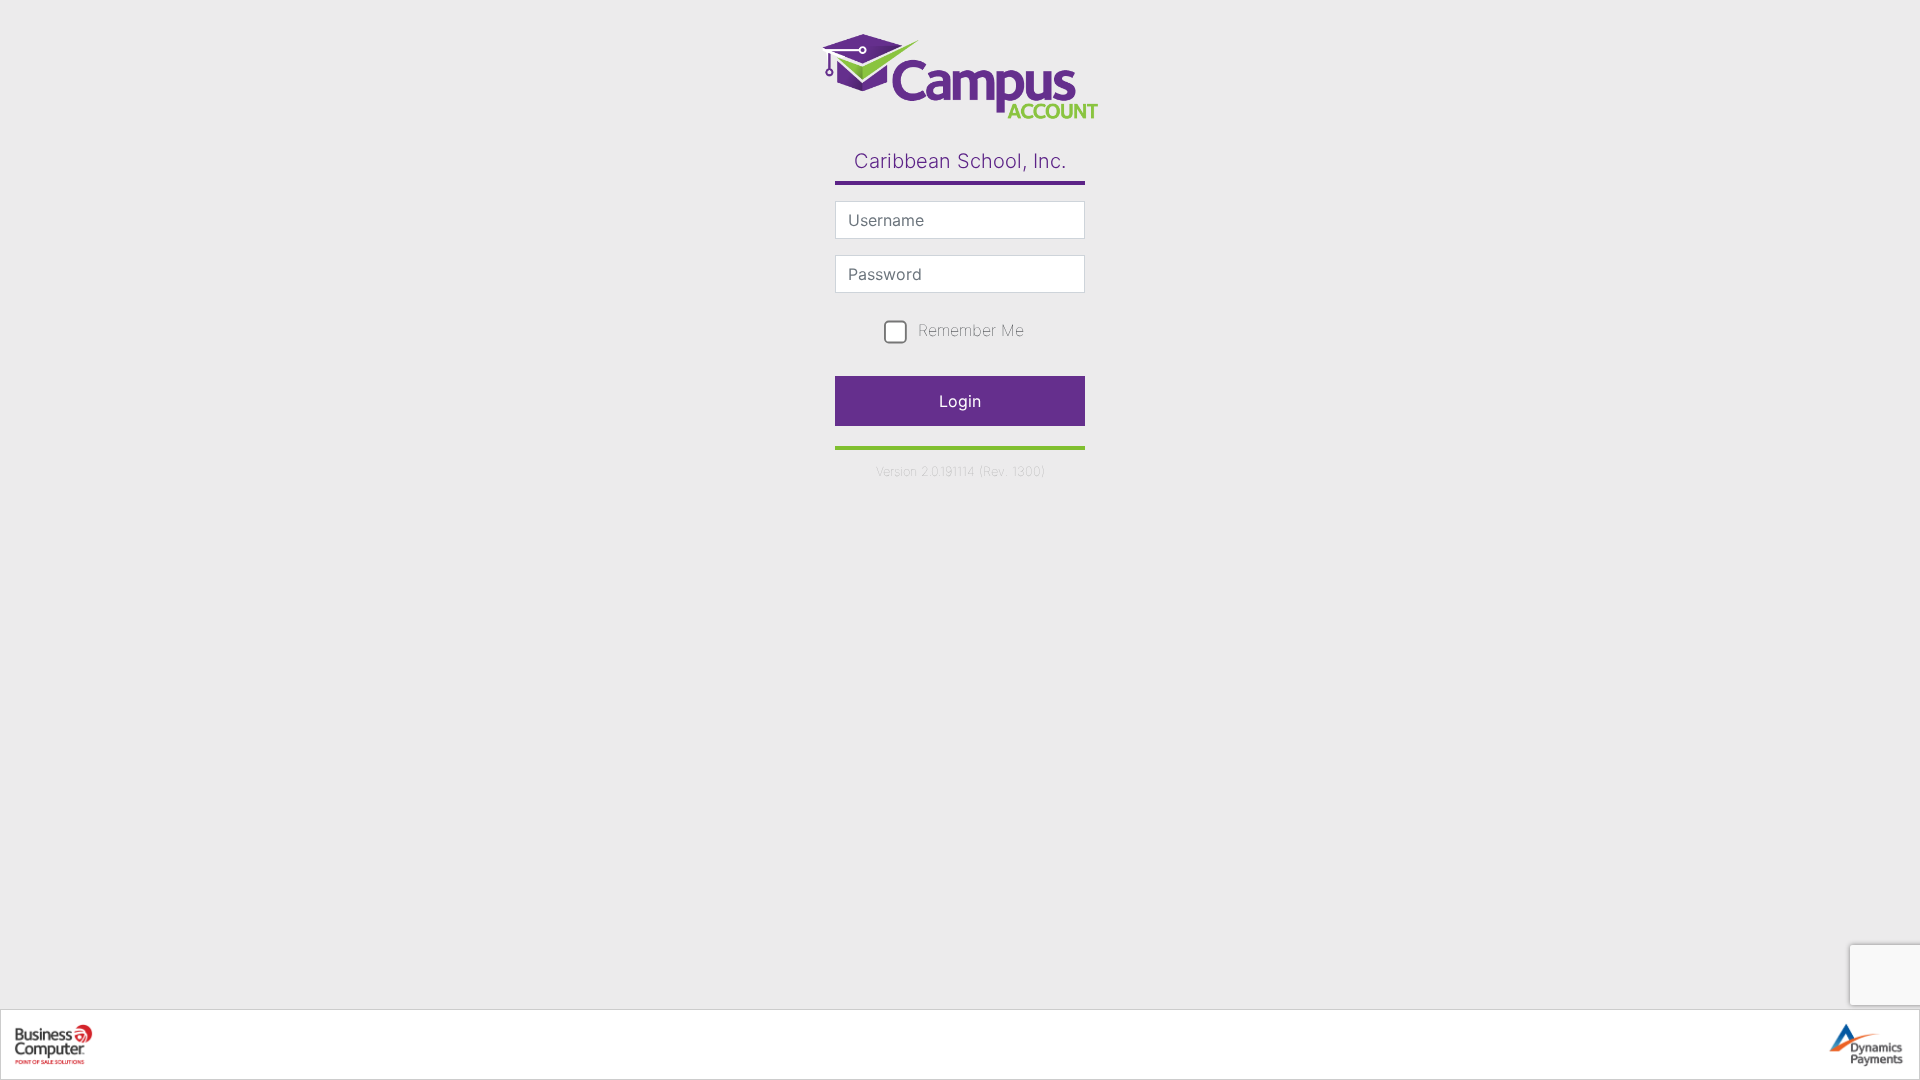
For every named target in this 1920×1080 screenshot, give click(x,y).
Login (960, 401)
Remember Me (971, 330)
